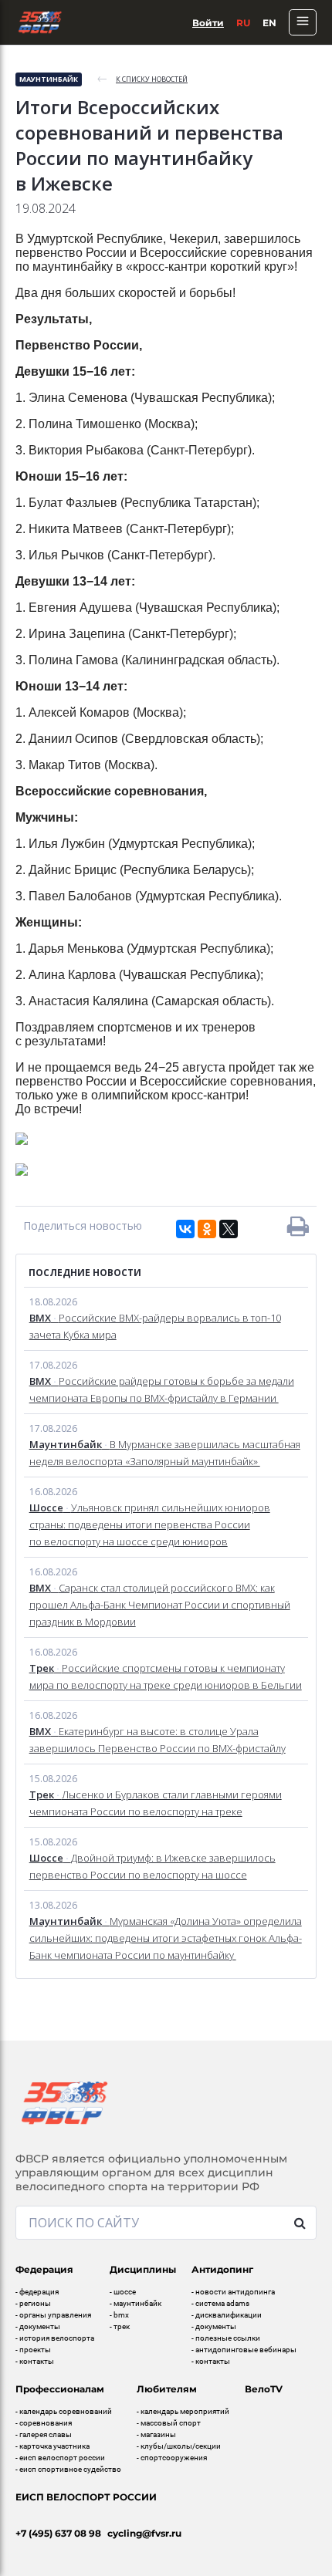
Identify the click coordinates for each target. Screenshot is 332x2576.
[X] (229, 1229)
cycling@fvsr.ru (144, 2533)
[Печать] (298, 1226)
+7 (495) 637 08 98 (58, 2533)
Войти (208, 23)
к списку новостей (152, 79)
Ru (243, 23)
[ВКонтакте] (185, 1229)
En (269, 23)
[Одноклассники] (207, 1229)
